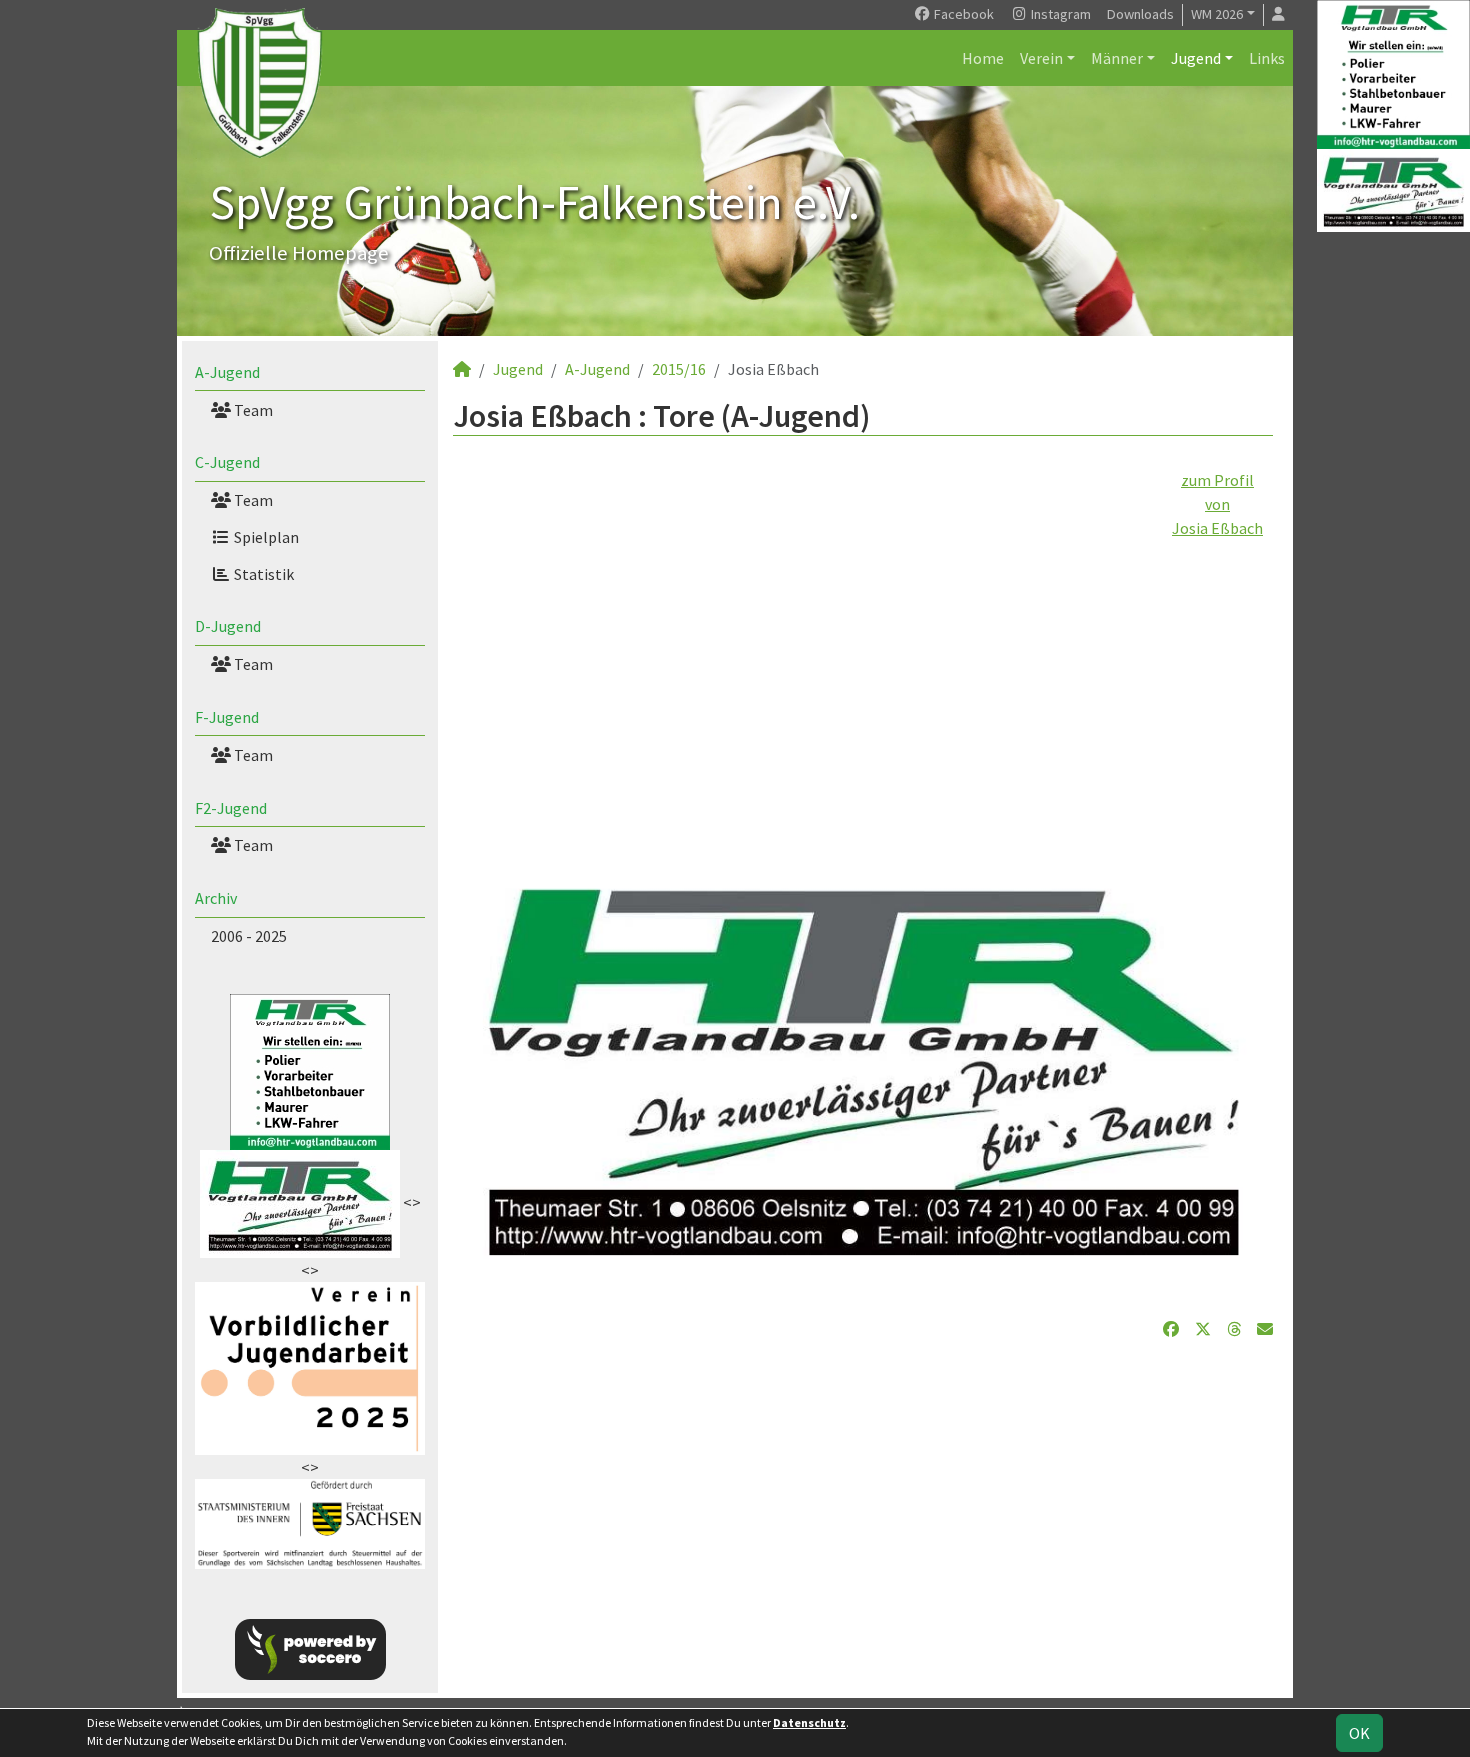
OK (1359, 1733)
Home (983, 58)
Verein (1041, 58)
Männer (1117, 58)
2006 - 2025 (249, 936)
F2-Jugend (231, 808)
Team (252, 410)
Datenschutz (809, 1722)
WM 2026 (1217, 14)
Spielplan (265, 537)
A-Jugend (227, 372)
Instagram (1059, 14)
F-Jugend (227, 717)
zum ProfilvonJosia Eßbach (1217, 504)
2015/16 (679, 369)
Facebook (962, 14)
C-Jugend (227, 462)
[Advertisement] (863, 680)
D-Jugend (228, 626)
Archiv (216, 898)
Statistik (262, 574)
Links (1267, 58)
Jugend (1196, 58)
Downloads (1140, 14)
